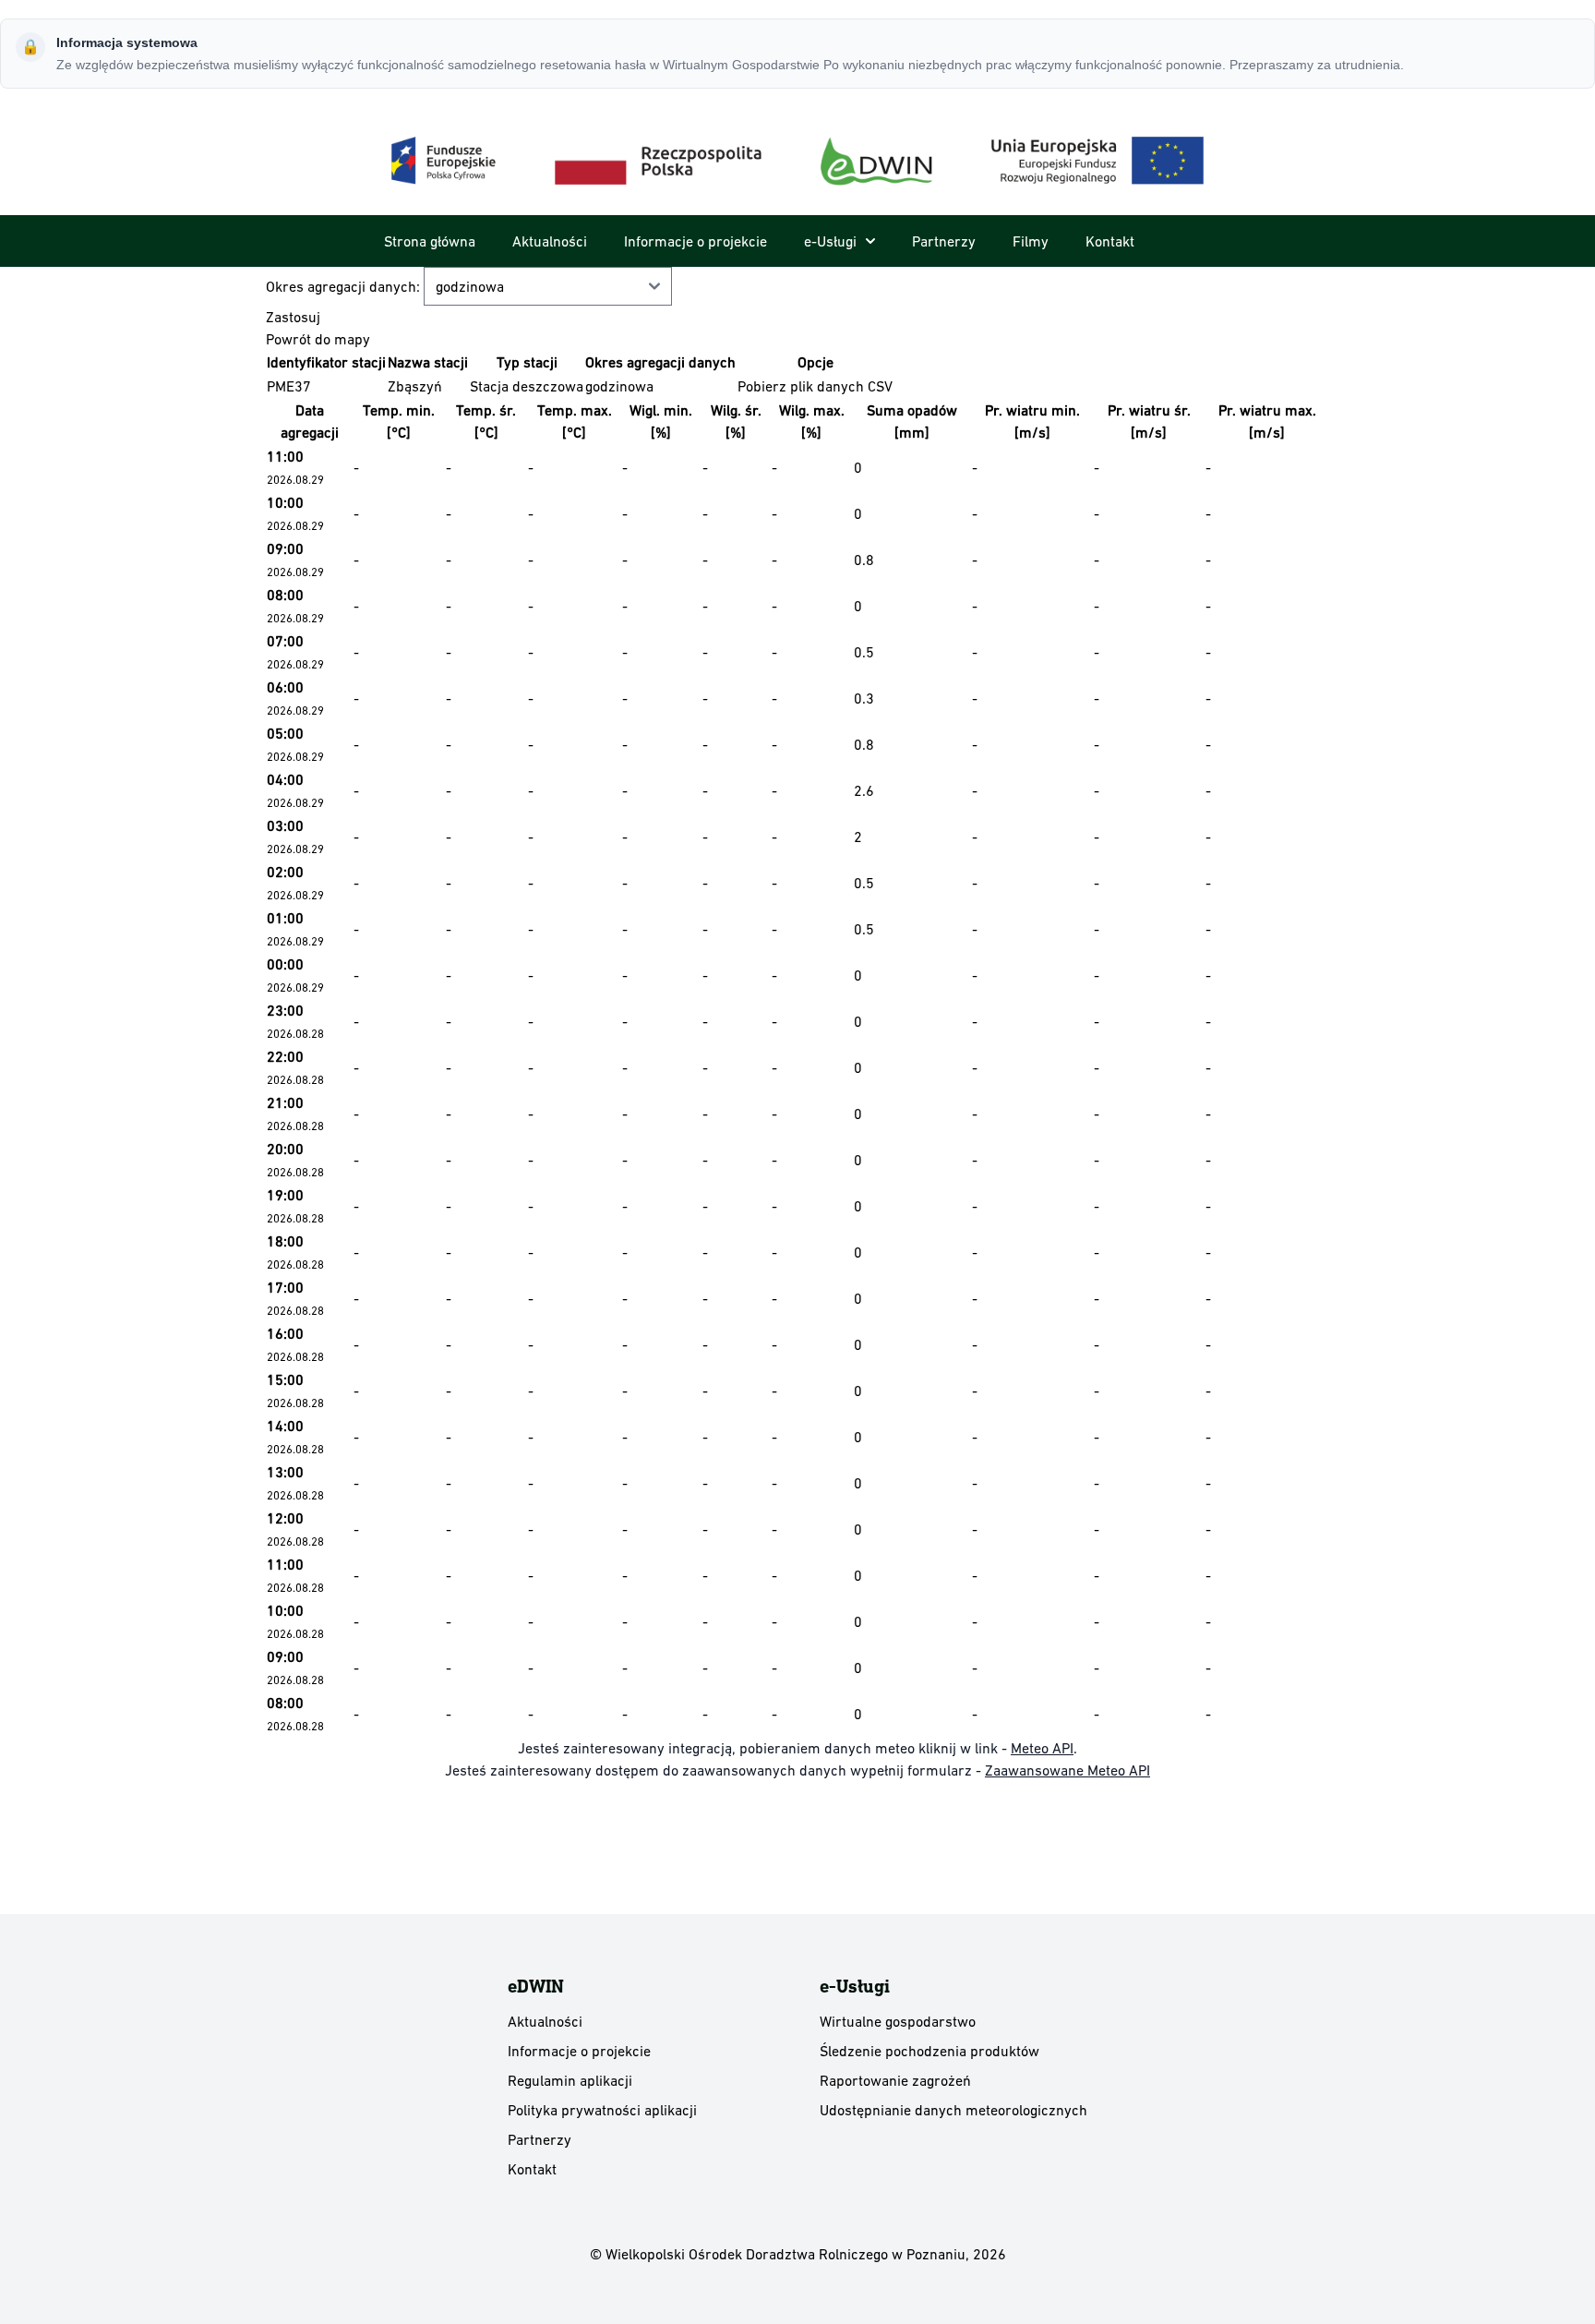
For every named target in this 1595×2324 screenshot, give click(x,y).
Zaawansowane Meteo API (1067, 1770)
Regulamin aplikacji (570, 2080)
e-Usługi (830, 241)
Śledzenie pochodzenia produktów (929, 2051)
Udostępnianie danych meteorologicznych (953, 2110)
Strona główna (430, 241)
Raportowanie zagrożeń (895, 2080)
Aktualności (550, 241)
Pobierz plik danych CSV (815, 386)
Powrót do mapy (318, 339)
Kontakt (1110, 241)
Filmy (1031, 241)
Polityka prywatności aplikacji (602, 2110)
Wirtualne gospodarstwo (898, 2021)
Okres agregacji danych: (345, 286)
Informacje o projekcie (696, 241)
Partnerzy (944, 241)
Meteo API (1042, 1748)
